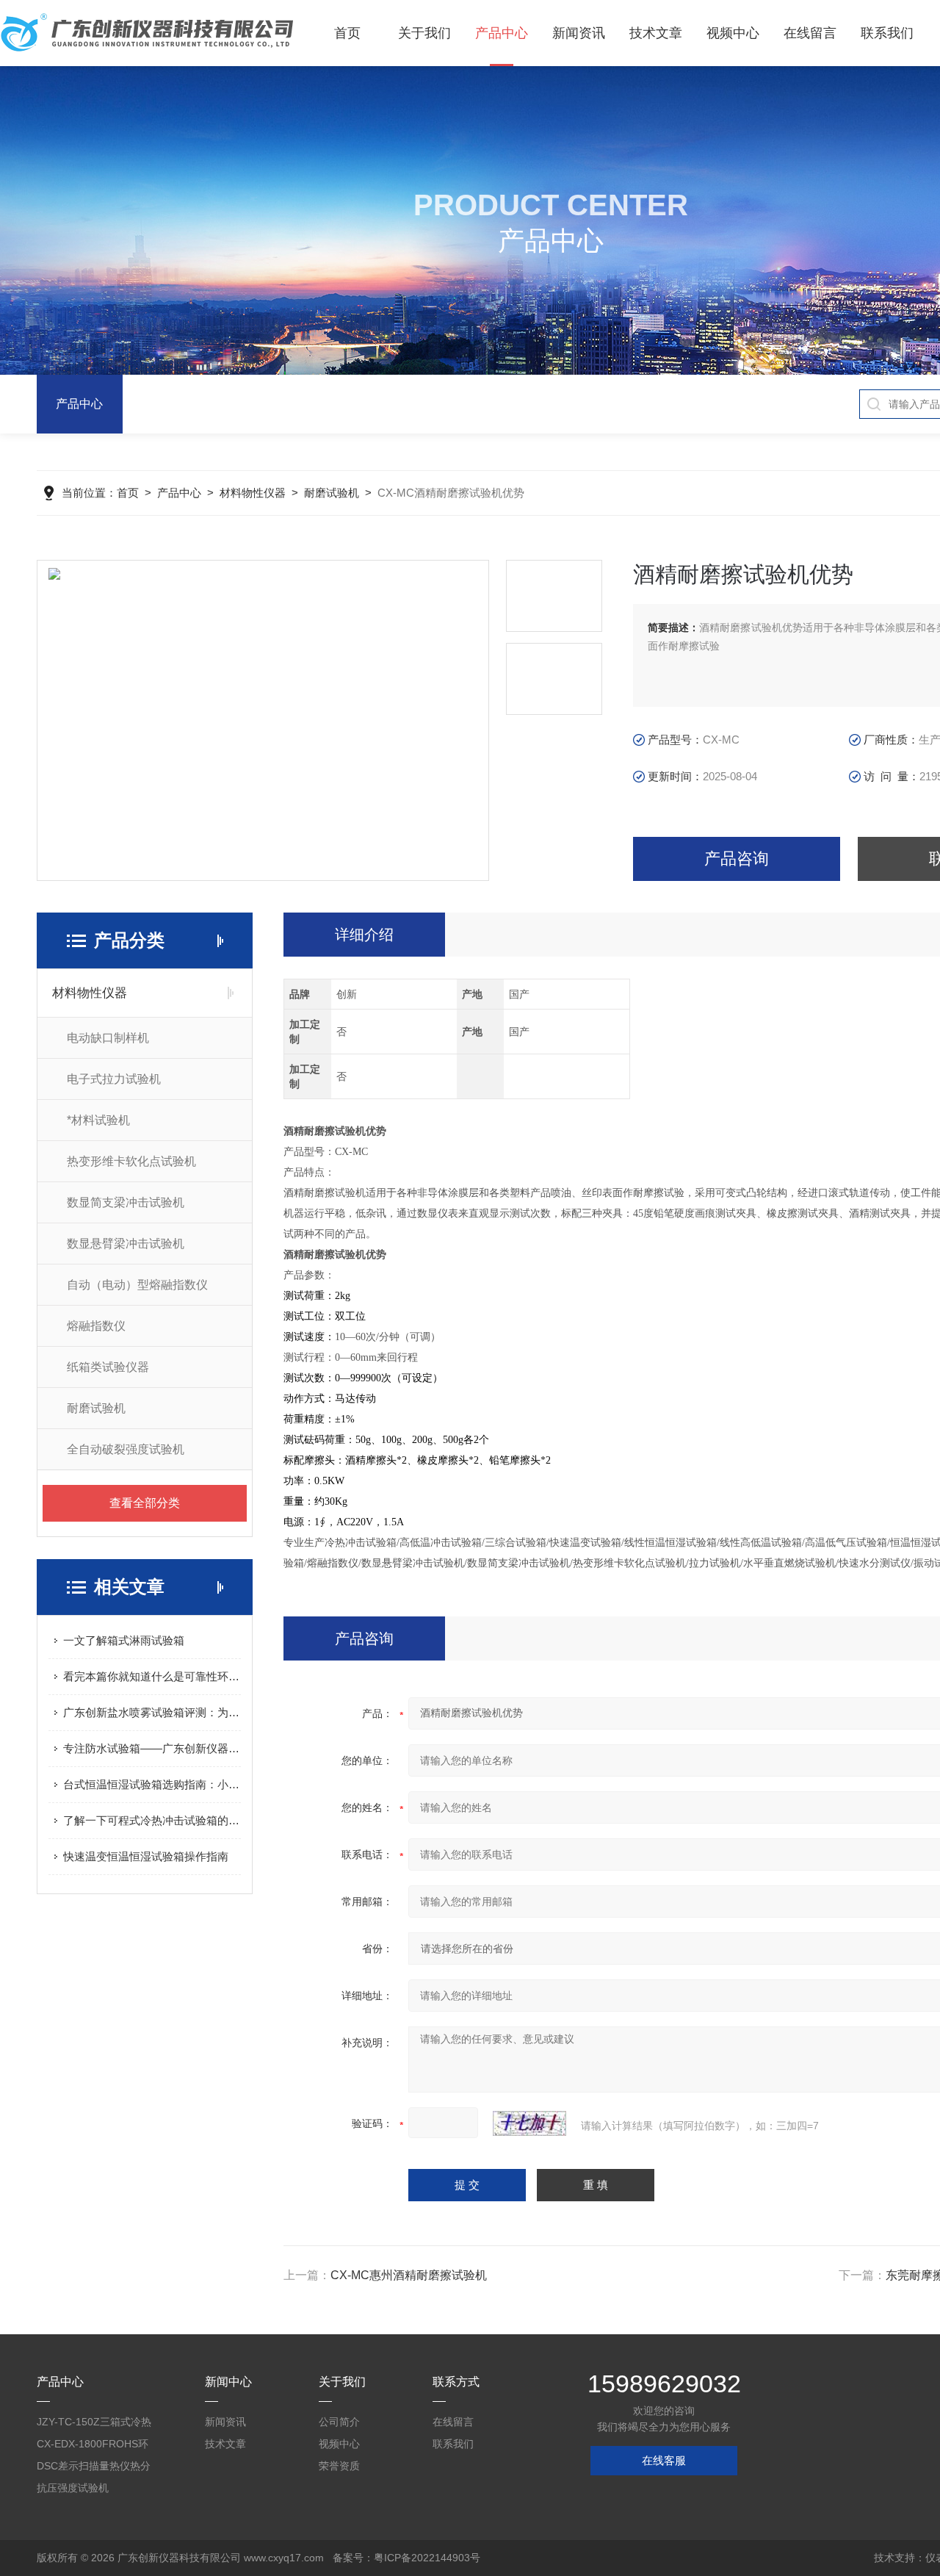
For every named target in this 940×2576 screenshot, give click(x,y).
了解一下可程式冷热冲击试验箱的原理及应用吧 (152, 1820)
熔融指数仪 (96, 1326)
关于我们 (424, 33)
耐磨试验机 (332, 493)
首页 (347, 33)
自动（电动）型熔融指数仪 (137, 1285)
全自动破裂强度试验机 (126, 1449)
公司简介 (339, 2422)
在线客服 (664, 2460)
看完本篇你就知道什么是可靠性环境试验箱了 (152, 1676)
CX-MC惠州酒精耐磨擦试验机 (409, 2275)
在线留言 (810, 33)
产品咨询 (737, 859)
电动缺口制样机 (108, 1038)
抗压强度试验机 (73, 2488)
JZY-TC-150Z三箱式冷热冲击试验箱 (94, 2424)
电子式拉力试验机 (114, 1079)
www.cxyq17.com (284, 2558)
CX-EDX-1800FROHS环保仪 (93, 2446)
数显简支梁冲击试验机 (126, 1202)
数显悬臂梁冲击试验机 (126, 1244)
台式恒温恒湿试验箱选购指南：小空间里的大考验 (152, 1784)
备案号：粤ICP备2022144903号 (406, 2558)
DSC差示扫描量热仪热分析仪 (94, 2468)
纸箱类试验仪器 (108, 1367)
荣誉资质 (339, 2466)
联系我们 (887, 33)
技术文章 (656, 33)
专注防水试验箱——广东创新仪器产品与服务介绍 (152, 1748)
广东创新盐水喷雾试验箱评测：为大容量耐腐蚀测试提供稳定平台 (152, 1712)
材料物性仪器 (253, 493)
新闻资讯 (579, 33)
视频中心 (733, 33)
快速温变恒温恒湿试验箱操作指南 (146, 1856)
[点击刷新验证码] (529, 2123)
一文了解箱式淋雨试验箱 (124, 1640)
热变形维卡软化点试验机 (131, 1161)
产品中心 (502, 33)
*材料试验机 (98, 1120)
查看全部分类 (145, 1503)
